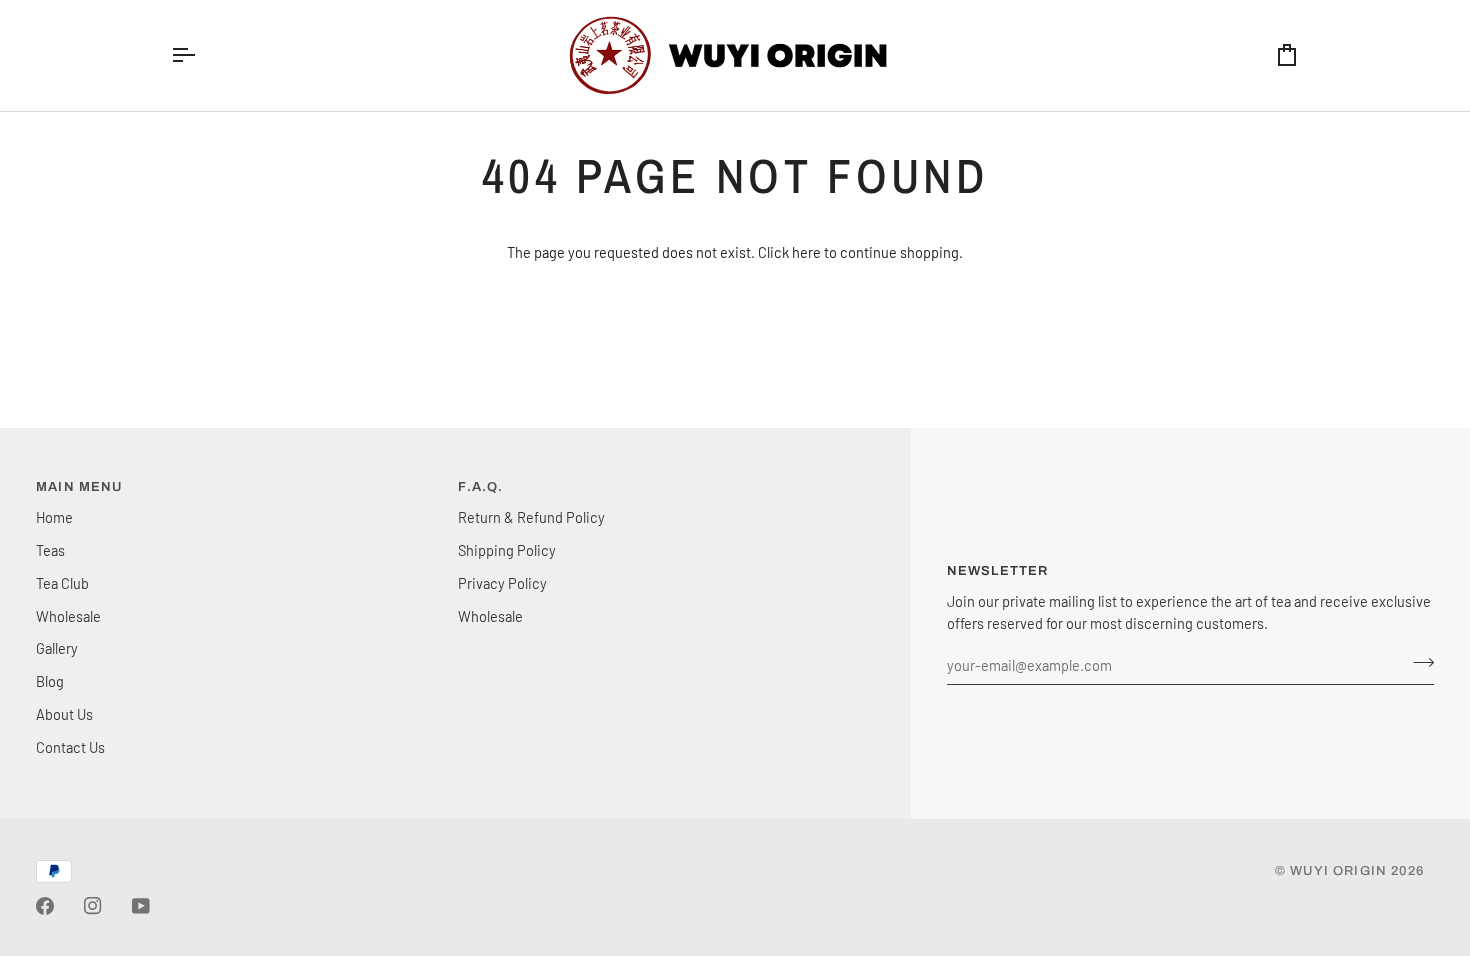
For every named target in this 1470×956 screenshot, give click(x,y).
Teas (50, 550)
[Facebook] (45, 906)
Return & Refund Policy (531, 517)
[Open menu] (201, 55)
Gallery (57, 648)
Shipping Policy (507, 550)
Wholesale (68, 616)
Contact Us (70, 747)
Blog (50, 681)
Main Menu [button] (79, 487)
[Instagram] (93, 906)
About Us (64, 714)
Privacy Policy (502, 583)
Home (54, 517)
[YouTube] (141, 906)
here (806, 252)
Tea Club (62, 583)
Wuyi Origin (1338, 871)
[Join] (1417, 663)
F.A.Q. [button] (480, 487)
